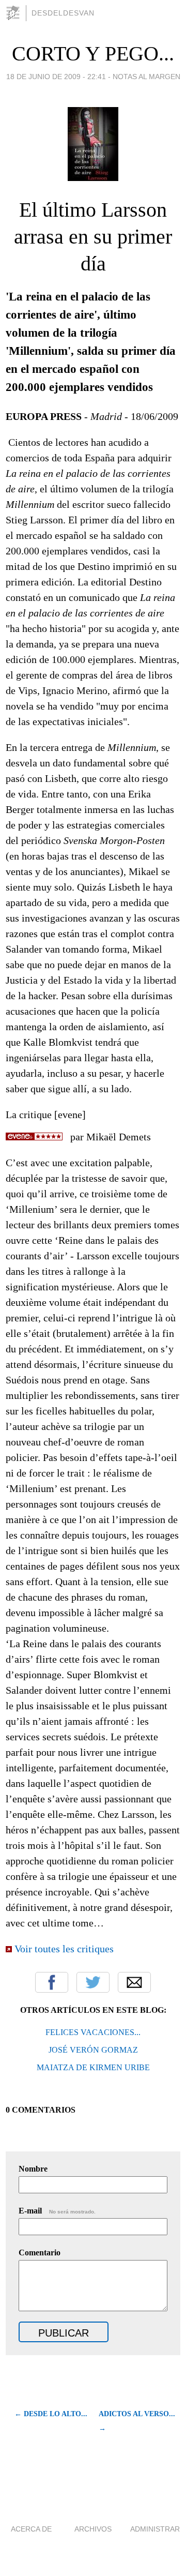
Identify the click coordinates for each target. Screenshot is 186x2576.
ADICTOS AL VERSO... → (137, 2421)
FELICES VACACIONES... (93, 2032)
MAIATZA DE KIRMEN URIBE (93, 2067)
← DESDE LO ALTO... (51, 2414)
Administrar (155, 2529)
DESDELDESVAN (63, 13)
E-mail (57, 2211)
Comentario (40, 2253)
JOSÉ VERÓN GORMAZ (93, 2050)
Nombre (33, 2169)
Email (134, 1982)
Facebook (52, 1982)
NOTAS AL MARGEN (146, 77)
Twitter (93, 1982)
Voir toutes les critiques (64, 1949)
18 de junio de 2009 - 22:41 (56, 77)
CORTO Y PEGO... (93, 54)
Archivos (93, 2529)
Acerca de (31, 2529)
